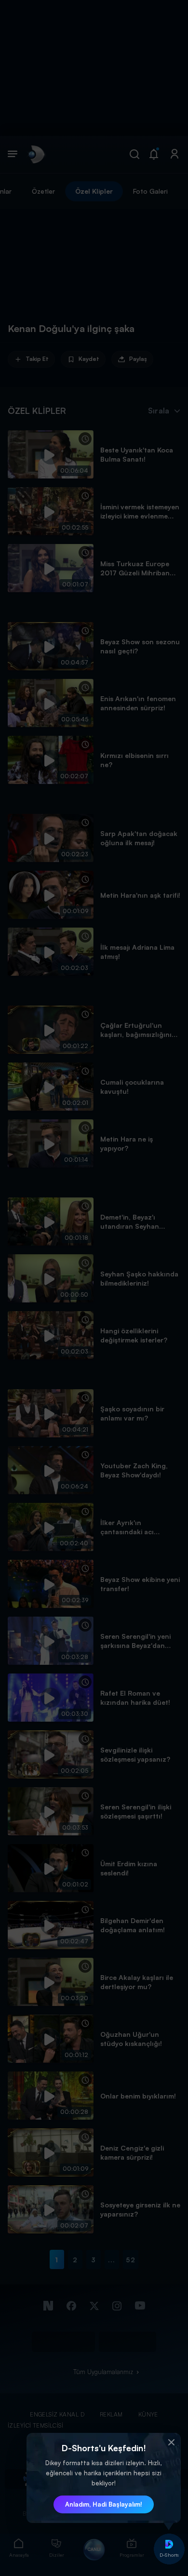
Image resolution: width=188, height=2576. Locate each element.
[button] (171, 2443)
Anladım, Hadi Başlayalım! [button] (104, 2504)
